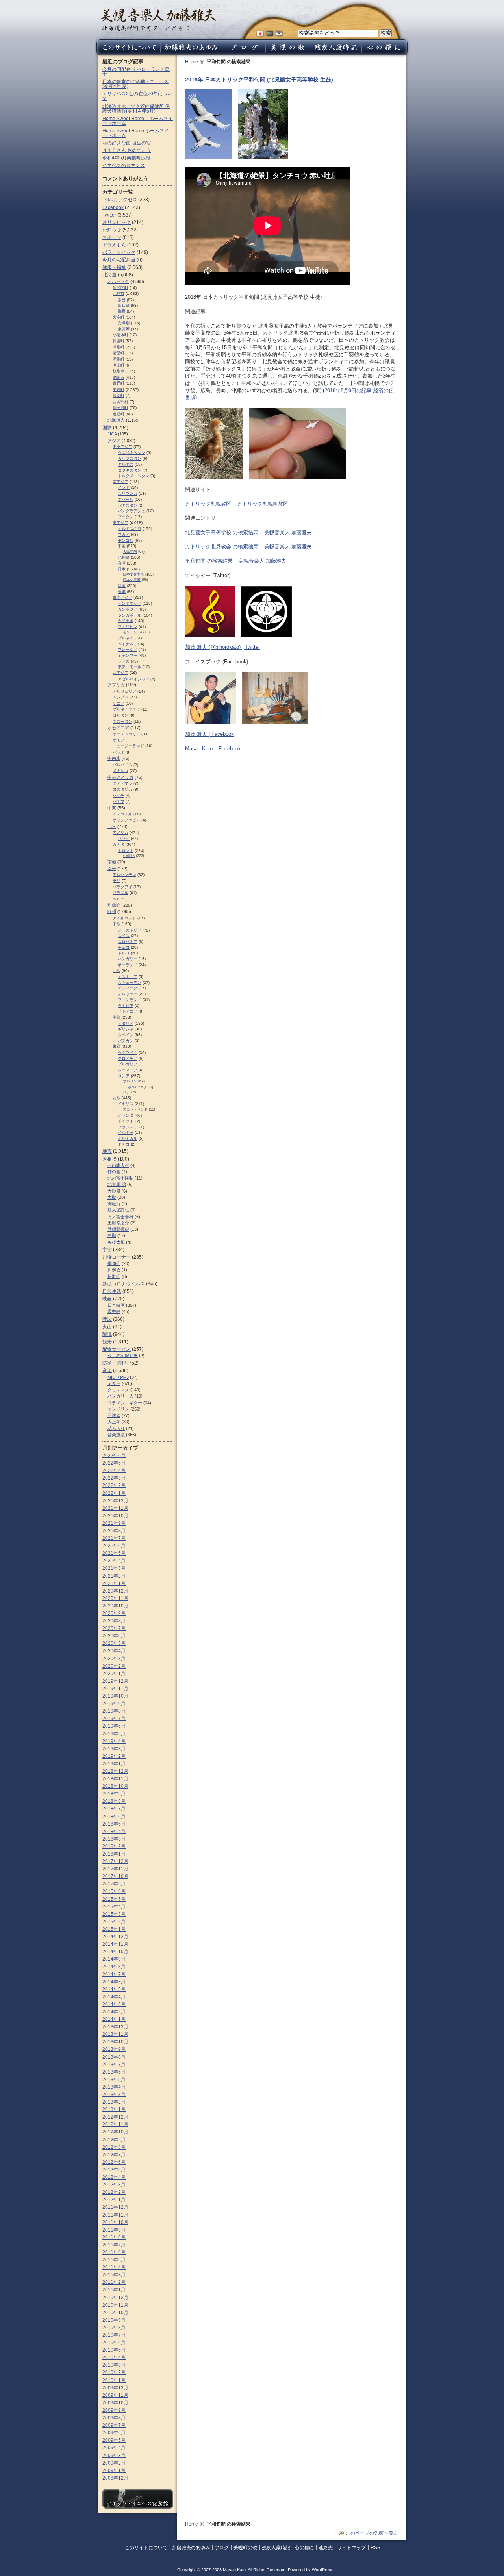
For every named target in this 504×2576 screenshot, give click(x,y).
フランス (126, 1127)
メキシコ (120, 771)
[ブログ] (244, 53)
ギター (114, 1383)
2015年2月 (114, 1922)
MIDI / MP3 (118, 1377)
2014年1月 (114, 2019)
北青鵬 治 (117, 1184)
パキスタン (128, 505)
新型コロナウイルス (124, 1284)
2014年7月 (114, 1974)
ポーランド (128, 965)
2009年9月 (114, 2410)
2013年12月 (115, 2027)
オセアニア (118, 728)
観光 (107, 1342)
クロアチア (128, 1058)
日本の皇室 (132, 580)
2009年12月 (115, 2388)
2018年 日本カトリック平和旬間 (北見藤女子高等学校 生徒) (259, 80)
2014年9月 (114, 1959)
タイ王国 (126, 621)
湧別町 (119, 359)
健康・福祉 (114, 267)
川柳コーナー (117, 1257)
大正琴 (114, 1422)
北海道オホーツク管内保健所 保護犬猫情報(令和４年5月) (136, 109)
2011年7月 (114, 2245)
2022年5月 (114, 1463)
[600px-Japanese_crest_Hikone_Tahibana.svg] (267, 633)
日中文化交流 (133, 574)
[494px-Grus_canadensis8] (214, 475)
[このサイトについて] (127, 53)
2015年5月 (114, 1899)
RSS (375, 2548)
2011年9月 (114, 2230)
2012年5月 (114, 2170)
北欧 (117, 971)
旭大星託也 (118, 1210)
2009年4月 (114, 2448)
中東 (112, 808)
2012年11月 (115, 2124)
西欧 (117, 1098)
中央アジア (122, 447)
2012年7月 (114, 2155)
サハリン (130, 1081)
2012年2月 (114, 2192)
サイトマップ (352, 2548)
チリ (117, 881)
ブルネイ (126, 638)
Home (192, 62)
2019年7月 (114, 1719)
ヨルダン (120, 715)
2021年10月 (115, 1516)
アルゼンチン (124, 875)
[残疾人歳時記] (335, 53)
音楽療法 (116, 1435)
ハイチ (119, 795)
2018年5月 (114, 1824)
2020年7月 (114, 1628)
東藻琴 (124, 329)
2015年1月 (114, 1929)
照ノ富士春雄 (120, 1217)
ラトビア (126, 1006)
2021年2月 (114, 1576)
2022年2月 (114, 1485)
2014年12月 (115, 1937)
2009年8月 (114, 2418)
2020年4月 (114, 1651)
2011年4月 (114, 2267)
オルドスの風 (130, 529)
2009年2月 (114, 2463)
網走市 (119, 377)
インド (124, 488)
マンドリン (118, 1409)
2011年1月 (114, 2290)
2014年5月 (114, 1989)
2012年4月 (114, 2177)
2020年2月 (114, 1666)
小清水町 (120, 335)
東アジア (120, 523)
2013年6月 (114, 2072)
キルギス (126, 464)
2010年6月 (114, 2343)
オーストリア (130, 930)
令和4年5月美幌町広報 (126, 158)
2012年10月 (115, 2132)
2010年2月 (114, 2372)
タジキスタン (130, 470)
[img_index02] (275, 720)
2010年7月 (114, 2335)
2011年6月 (114, 2252)
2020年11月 (115, 1598)
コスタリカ (122, 789)
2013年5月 (114, 2080)
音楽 (107, 1370)
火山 (107, 1327)
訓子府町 (120, 408)
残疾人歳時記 (276, 2548)
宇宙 (107, 1250)
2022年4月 (114, 1470)
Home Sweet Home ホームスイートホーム (136, 133)
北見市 (119, 294)
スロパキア (128, 942)
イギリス (126, 1104)
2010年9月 (114, 2320)
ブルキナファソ (126, 709)
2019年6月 (114, 1726)
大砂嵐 (114, 1191)
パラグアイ (122, 887)
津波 (107, 1319)
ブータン (126, 517)
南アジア (120, 482)
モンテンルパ (133, 632)
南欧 (117, 1017)
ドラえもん (114, 245)
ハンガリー (128, 959)
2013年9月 (114, 2049)
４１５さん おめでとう (127, 150)
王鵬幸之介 (118, 1223)
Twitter (109, 215)
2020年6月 (114, 1636)
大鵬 (112, 1197)
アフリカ (116, 685)
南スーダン (122, 721)
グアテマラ (122, 783)
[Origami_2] (263, 156)
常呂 (122, 300)
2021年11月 (115, 1508)
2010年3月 (114, 2365)
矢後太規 (116, 1242)
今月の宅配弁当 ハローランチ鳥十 (136, 72)
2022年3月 (114, 1478)
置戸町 (119, 383)
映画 (107, 1299)
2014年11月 (115, 1944)
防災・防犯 (114, 1363)
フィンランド (130, 1000)
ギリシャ (126, 1029)
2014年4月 (114, 1997)
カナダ (119, 844)
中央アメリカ (120, 777)
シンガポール (130, 615)
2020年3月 (114, 1659)
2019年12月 (115, 1681)
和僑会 (114, 905)
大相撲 (109, 1159)
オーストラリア (126, 734)
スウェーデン (130, 982)
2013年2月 (114, 2102)
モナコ (124, 1144)
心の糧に (304, 2548)
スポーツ (112, 237)
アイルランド (124, 918)
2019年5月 (114, 1734)
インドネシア (130, 603)
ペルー (119, 899)
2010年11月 (115, 2305)
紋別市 (119, 371)
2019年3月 (114, 1749)
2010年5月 (114, 2350)
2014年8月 (114, 1967)
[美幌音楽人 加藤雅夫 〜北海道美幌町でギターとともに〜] (158, 29)
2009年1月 (114, 2470)
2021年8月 (114, 1531)
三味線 (114, 1415)
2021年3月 (114, 1568)
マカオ (124, 534)
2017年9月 (114, 1884)
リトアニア (128, 1011)
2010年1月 (114, 2380)
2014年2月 (114, 2012)
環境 (107, 1334)
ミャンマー (128, 655)
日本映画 (116, 1305)
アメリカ (120, 832)
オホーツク (118, 281)
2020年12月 (115, 1591)
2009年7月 (114, 2425)
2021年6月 (114, 1546)
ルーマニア (128, 1070)
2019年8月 (114, 1711)
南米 (112, 869)
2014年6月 (114, 1982)
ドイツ (124, 1121)
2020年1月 (114, 1674)
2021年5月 (114, 1553)
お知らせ (112, 230)
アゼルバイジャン (133, 679)
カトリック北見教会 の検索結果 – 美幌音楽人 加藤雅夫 (248, 547)
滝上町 (119, 365)
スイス (124, 936)
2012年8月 (114, 2147)
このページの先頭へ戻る (372, 2533)
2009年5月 (114, 2440)
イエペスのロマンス (124, 165)
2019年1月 (114, 1764)
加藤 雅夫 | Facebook (209, 734)
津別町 (119, 347)
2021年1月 (114, 1583)
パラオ (119, 752)
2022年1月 (114, 1493)
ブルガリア (128, 1064)
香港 (122, 592)
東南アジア (122, 597)
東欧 (117, 1046)
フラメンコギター (125, 1403)
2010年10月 (115, 2313)
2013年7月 (114, 2065)
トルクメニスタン (133, 476)
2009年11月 (115, 2395)
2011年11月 (115, 2215)
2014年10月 (115, 1952)
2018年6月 (114, 1817)
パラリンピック (119, 252)
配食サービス (117, 1349)
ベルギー (126, 1132)
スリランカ (128, 494)
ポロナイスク (137, 1087)
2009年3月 (114, 2456)
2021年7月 (114, 1538)
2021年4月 (114, 1561)
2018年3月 (114, 1839)
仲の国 (114, 1172)
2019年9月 (114, 1704)
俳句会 (114, 1263)
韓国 (122, 586)
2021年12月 (115, 1501)
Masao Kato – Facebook (213, 749)
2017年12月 (115, 1861)
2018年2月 (114, 1846)
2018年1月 (114, 1854)
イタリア (126, 1023)
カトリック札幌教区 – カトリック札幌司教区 (237, 504)
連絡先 (326, 2548)
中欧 (117, 924)
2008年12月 (115, 2478)
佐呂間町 (120, 288)
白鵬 (112, 1235)
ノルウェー (128, 994)
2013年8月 (114, 2057)
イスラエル (122, 814)
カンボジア (128, 609)
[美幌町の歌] (287, 53)
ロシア (124, 1076)
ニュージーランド (128, 746)
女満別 (124, 323)
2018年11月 (115, 1779)
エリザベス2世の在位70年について (137, 96)
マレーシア (128, 649)
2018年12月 (115, 1771)
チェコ (124, 947)
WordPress (323, 2570)
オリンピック (117, 222)
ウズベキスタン (132, 453)
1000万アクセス (120, 200)
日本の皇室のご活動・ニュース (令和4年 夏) (135, 84)
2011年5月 (114, 2260)
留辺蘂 (124, 305)
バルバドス (122, 765)
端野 (122, 311)
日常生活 (112, 1291)
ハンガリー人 (120, 1396)
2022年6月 (114, 1456)
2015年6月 (114, 1891)
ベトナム (126, 644)
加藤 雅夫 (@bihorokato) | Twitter (222, 647)
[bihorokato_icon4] (210, 633)
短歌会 (114, 1276)
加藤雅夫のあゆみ (191, 2548)
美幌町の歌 (245, 2548)
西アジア (120, 673)
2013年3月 (114, 2095)
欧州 (112, 911)
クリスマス (118, 1390)
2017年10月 (115, 1876)
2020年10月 (115, 1606)
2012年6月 (114, 2162)
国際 (107, 428)
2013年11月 (115, 2034)
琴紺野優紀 (118, 1229)
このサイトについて (146, 2548)
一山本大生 (118, 1165)
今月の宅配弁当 (119, 260)
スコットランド (135, 1109)
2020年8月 (114, 1621)
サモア (119, 740)
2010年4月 (114, 2357)
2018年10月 (115, 1786)
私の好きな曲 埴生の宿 (127, 143)
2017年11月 (115, 1869)
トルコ (124, 953)
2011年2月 (114, 2282)
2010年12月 (115, 2298)
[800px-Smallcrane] (298, 475)
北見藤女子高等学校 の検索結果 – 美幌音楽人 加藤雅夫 (248, 532)
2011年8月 (114, 2237)
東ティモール (130, 667)
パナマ (119, 801)
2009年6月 (114, 2433)
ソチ (126, 1092)
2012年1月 (114, 2200)
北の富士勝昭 (120, 1178)
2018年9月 (114, 1794)
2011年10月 (115, 2222)
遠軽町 (119, 414)
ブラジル (120, 893)
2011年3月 (114, 2275)
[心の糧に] (385, 53)
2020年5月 (114, 1643)
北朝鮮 (124, 557)
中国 (122, 546)
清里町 (119, 353)
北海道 (109, 275)
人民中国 (130, 552)
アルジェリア (124, 691)
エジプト (120, 697)
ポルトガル (128, 1138)
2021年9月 (114, 1523)
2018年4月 (114, 1832)
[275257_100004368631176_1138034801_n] (211, 720)
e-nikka (129, 856)
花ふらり (116, 1428)
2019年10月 (115, 1696)
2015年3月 (114, 1914)
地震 (107, 1151)
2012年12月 (115, 2117)
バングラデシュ (132, 511)
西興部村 (120, 402)
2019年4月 (114, 1741)
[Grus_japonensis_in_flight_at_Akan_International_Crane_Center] (209, 156)
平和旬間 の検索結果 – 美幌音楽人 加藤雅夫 (236, 561)
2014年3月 (114, 2004)
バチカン (126, 1041)
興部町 (119, 395)
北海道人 (116, 420)
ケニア (119, 703)
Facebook (113, 207)
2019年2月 (114, 1756)
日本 (122, 569)
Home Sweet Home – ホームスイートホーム (138, 121)
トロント (126, 851)
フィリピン (128, 627)
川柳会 (114, 1270)
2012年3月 (114, 2185)
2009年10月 (115, 2403)
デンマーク (128, 988)
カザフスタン (130, 458)
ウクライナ (128, 1053)
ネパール (126, 499)
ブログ (222, 2548)
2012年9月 (114, 2140)
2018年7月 (114, 1809)
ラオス (124, 661)
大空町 (119, 317)
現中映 (114, 1311)
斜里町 (119, 341)
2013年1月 (114, 2109)
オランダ (126, 1115)
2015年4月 (114, 1907)
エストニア (128, 977)
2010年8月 (114, 2328)
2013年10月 (115, 2042)
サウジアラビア (126, 820)
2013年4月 (114, 2087)
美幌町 (119, 390)
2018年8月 (114, 1801)
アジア (114, 441)
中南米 (114, 758)
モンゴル (126, 540)
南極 (112, 862)
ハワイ (124, 838)
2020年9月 (114, 1613)
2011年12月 (115, 2207)
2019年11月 (115, 1689)
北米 (112, 826)
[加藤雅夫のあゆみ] (191, 53)
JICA (112, 434)
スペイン (126, 1035)
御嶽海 (114, 1204)
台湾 (122, 563)
